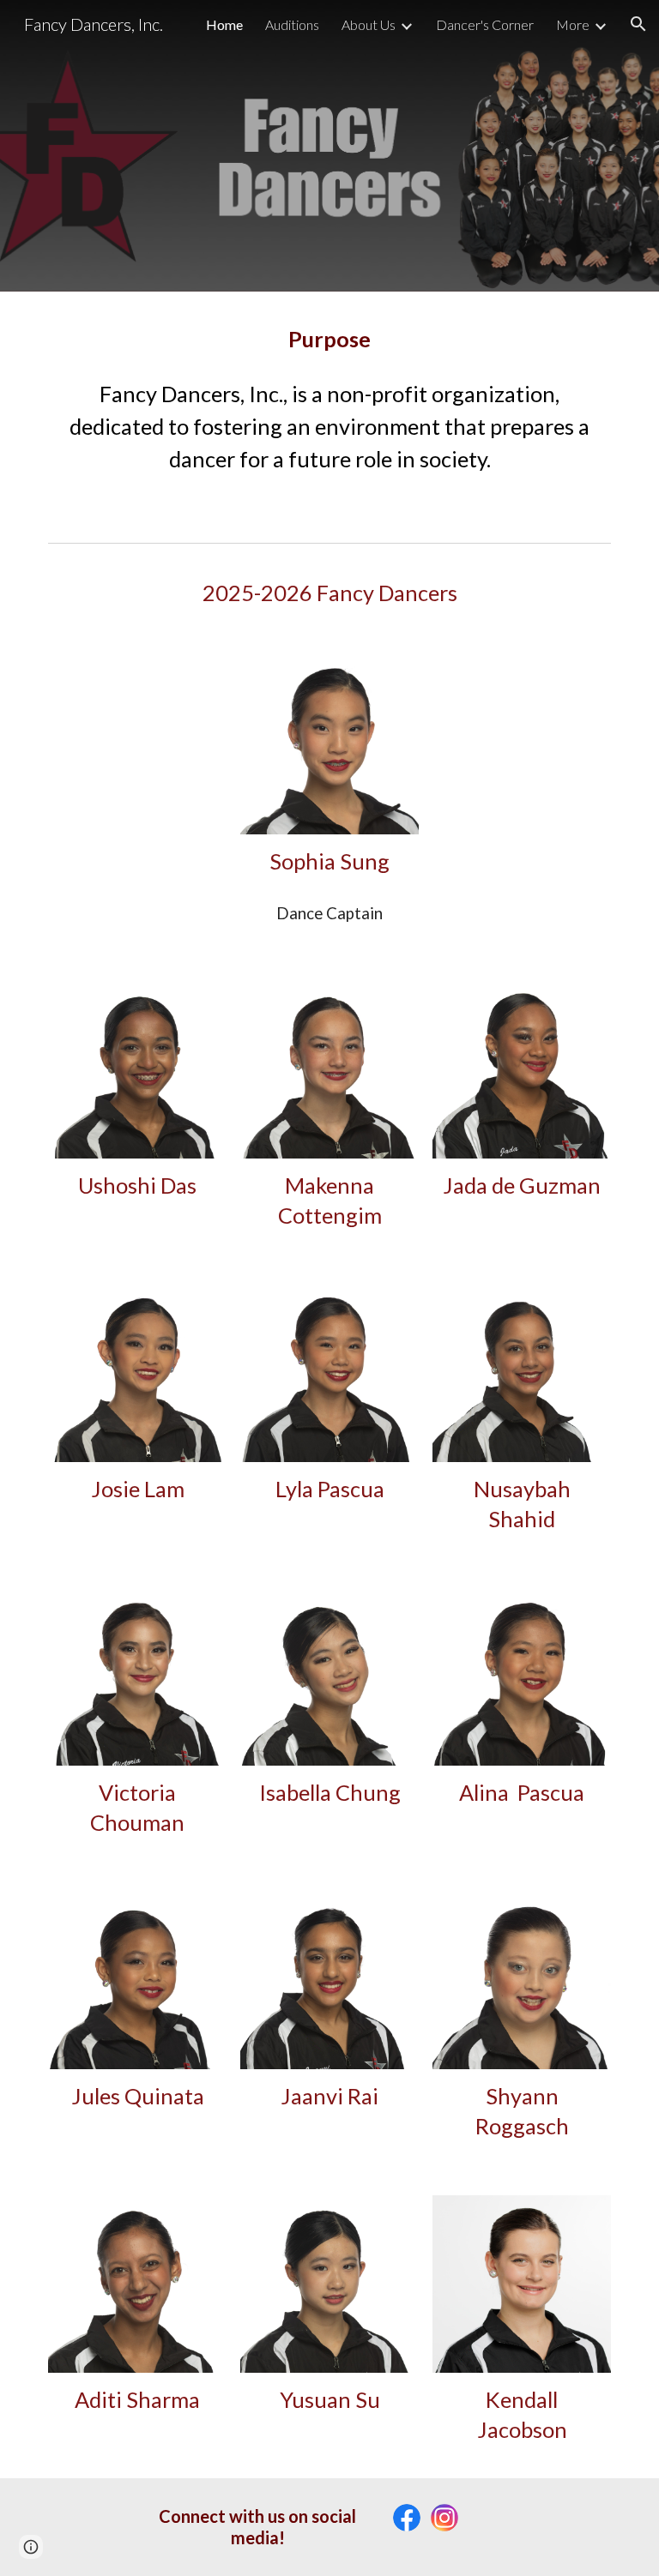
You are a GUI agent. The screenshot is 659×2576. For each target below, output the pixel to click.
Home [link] (224, 24)
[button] (638, 24)
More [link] (573, 24)
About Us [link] (369, 24)
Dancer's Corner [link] (485, 24)
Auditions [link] (292, 24)
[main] (329, 339)
